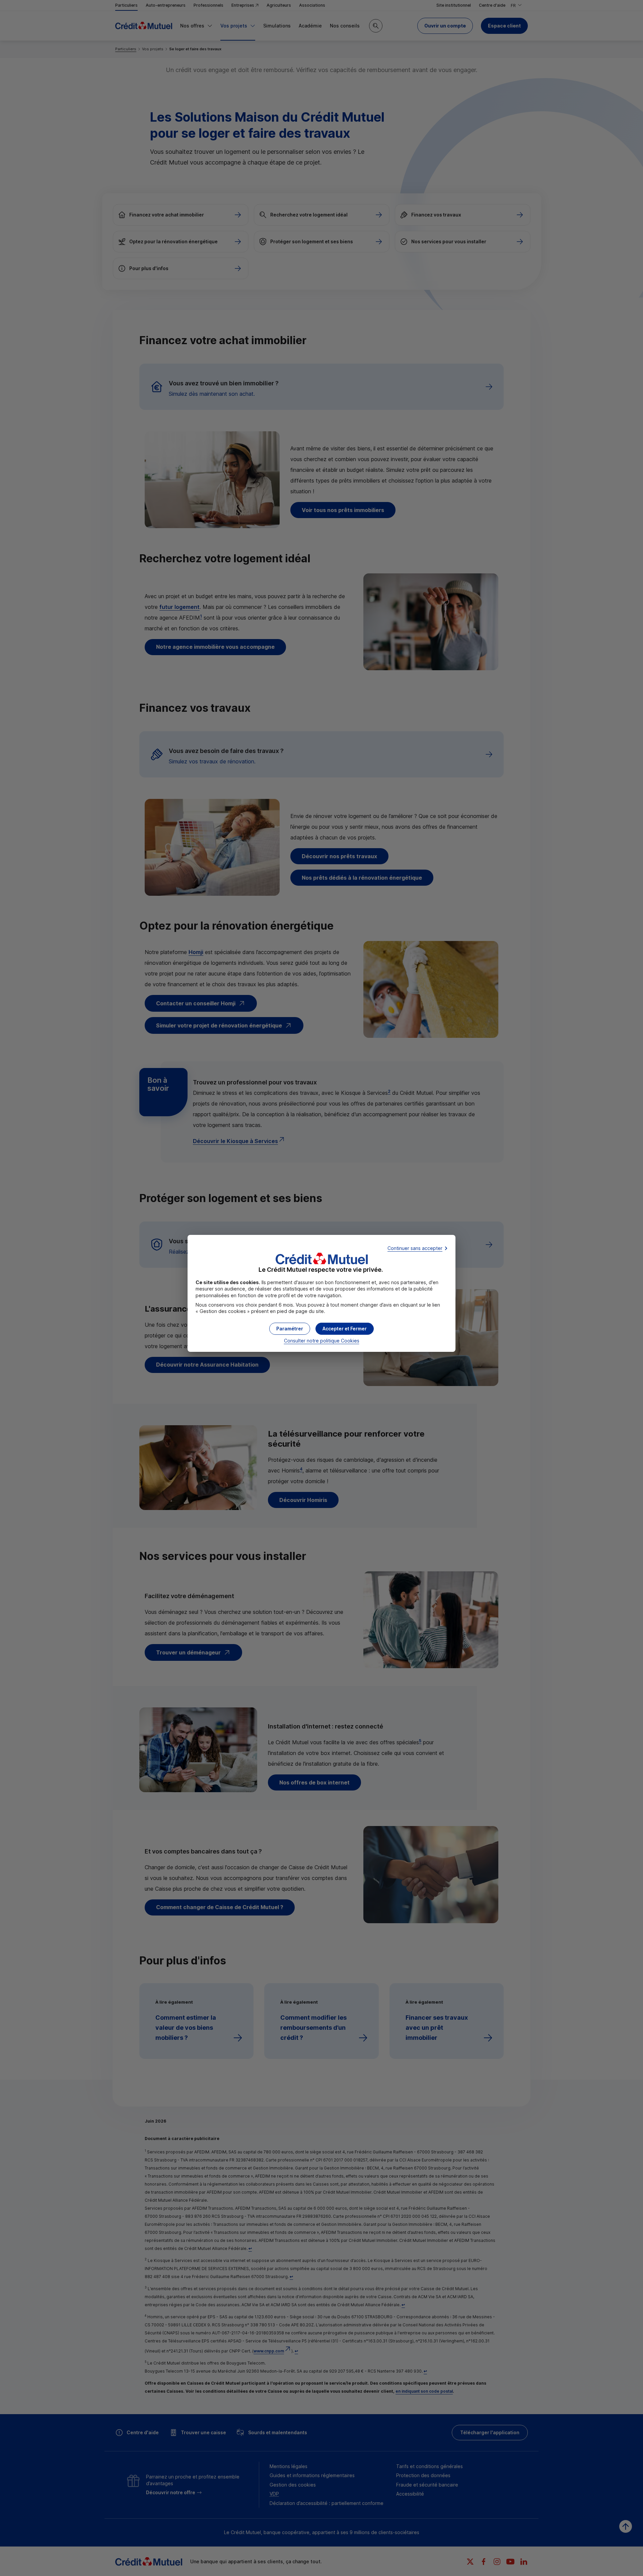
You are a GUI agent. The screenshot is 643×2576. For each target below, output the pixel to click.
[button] (345, 1329)
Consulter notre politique (322, 1341)
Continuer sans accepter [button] (415, 1248)
